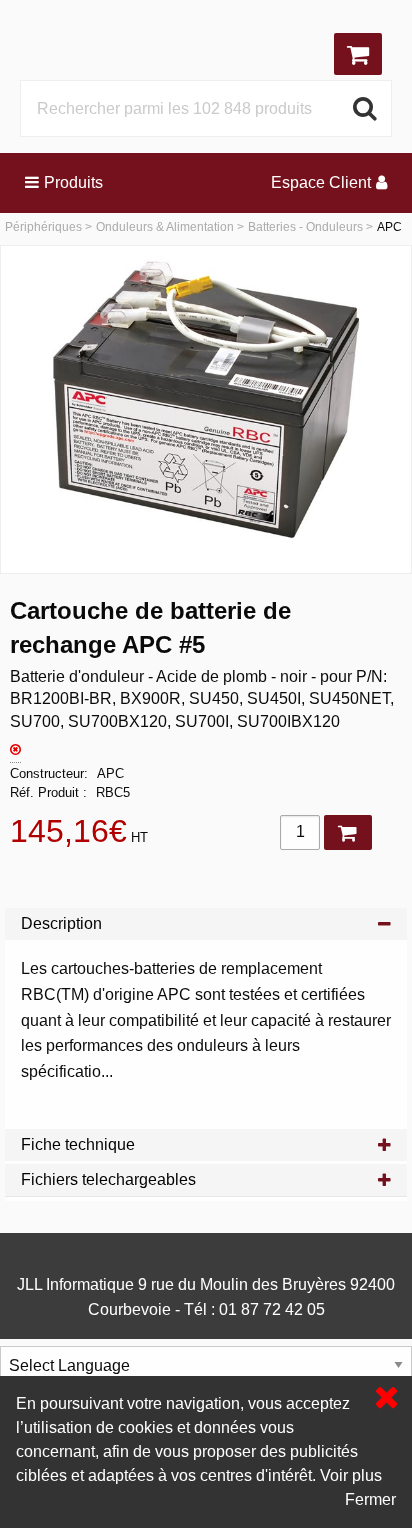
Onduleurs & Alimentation (165, 227)
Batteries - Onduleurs (305, 227)
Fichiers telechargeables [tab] (108, 1179)
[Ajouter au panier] (348, 832)
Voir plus (351, 1475)
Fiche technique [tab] (78, 1144)
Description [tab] (61, 923)
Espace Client (321, 182)
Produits (73, 182)
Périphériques (43, 227)
